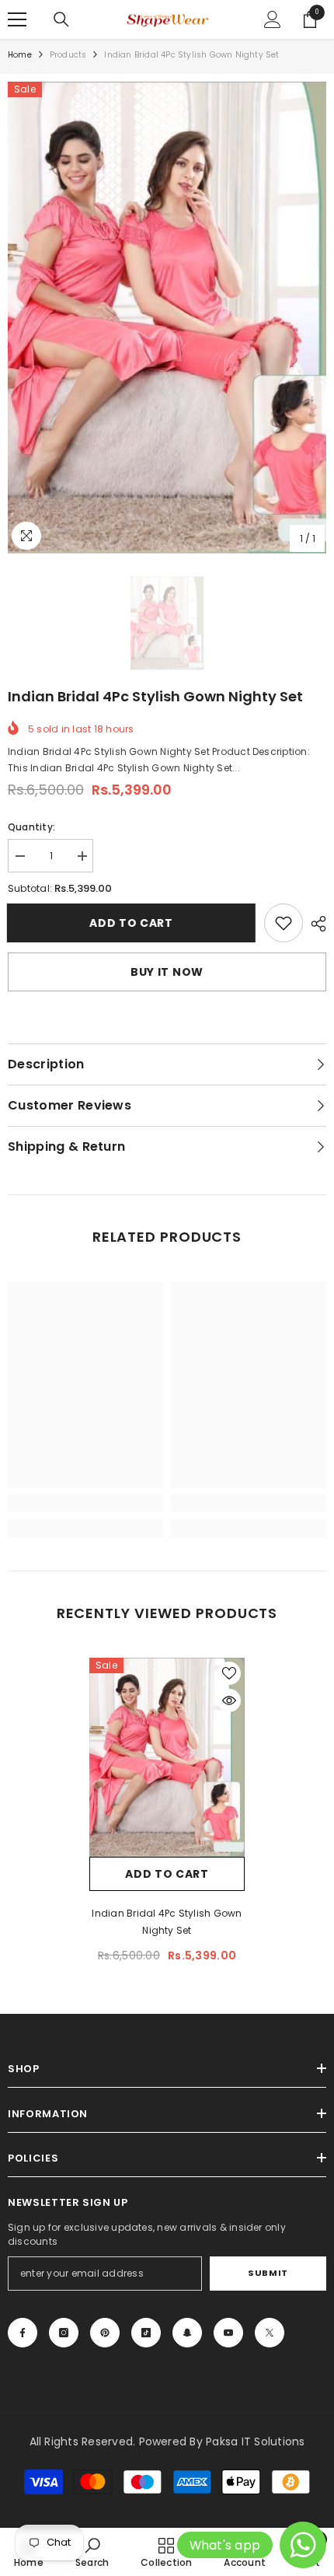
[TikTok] (146, 2333)
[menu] (17, 19)
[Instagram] (64, 2333)
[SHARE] (315, 924)
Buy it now (167, 972)
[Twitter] (270, 2333)
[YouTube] (228, 2333)
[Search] (61, 19)
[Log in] (273, 19)
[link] (284, 923)
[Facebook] (23, 2333)
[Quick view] (229, 1700)
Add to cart (135, 923)
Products (68, 55)
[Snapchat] (187, 2333)
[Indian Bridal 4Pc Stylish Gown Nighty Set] (167, 1757)
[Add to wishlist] (229, 1673)
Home (20, 55)
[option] (167, 318)
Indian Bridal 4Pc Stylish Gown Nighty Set (167, 1922)
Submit (268, 2273)
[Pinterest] (105, 2333)
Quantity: (31, 827)
